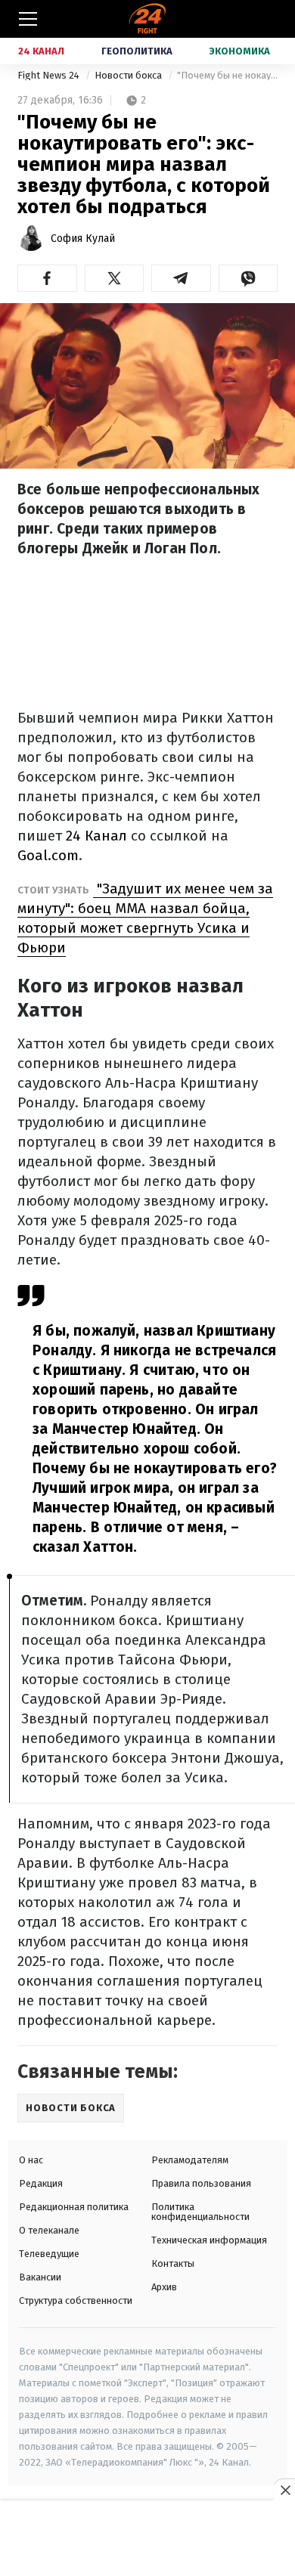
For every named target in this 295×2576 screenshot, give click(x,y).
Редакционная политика (74, 2207)
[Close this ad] (284, 2490)
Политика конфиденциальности (200, 2212)
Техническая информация (209, 2240)
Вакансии (40, 2277)
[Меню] (28, 19)
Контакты (173, 2263)
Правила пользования (201, 2183)
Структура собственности (76, 2300)
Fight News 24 (50, 75)
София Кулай (83, 238)
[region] (147, 2539)
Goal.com (48, 855)
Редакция (41, 2183)
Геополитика (137, 51)
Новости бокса (129, 75)
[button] (47, 278)
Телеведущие (49, 2254)
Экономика (240, 51)
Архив (164, 2287)
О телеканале (49, 2230)
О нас (31, 2160)
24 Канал (41, 51)
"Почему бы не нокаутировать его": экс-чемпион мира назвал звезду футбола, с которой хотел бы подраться (227, 75)
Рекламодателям (190, 2160)
